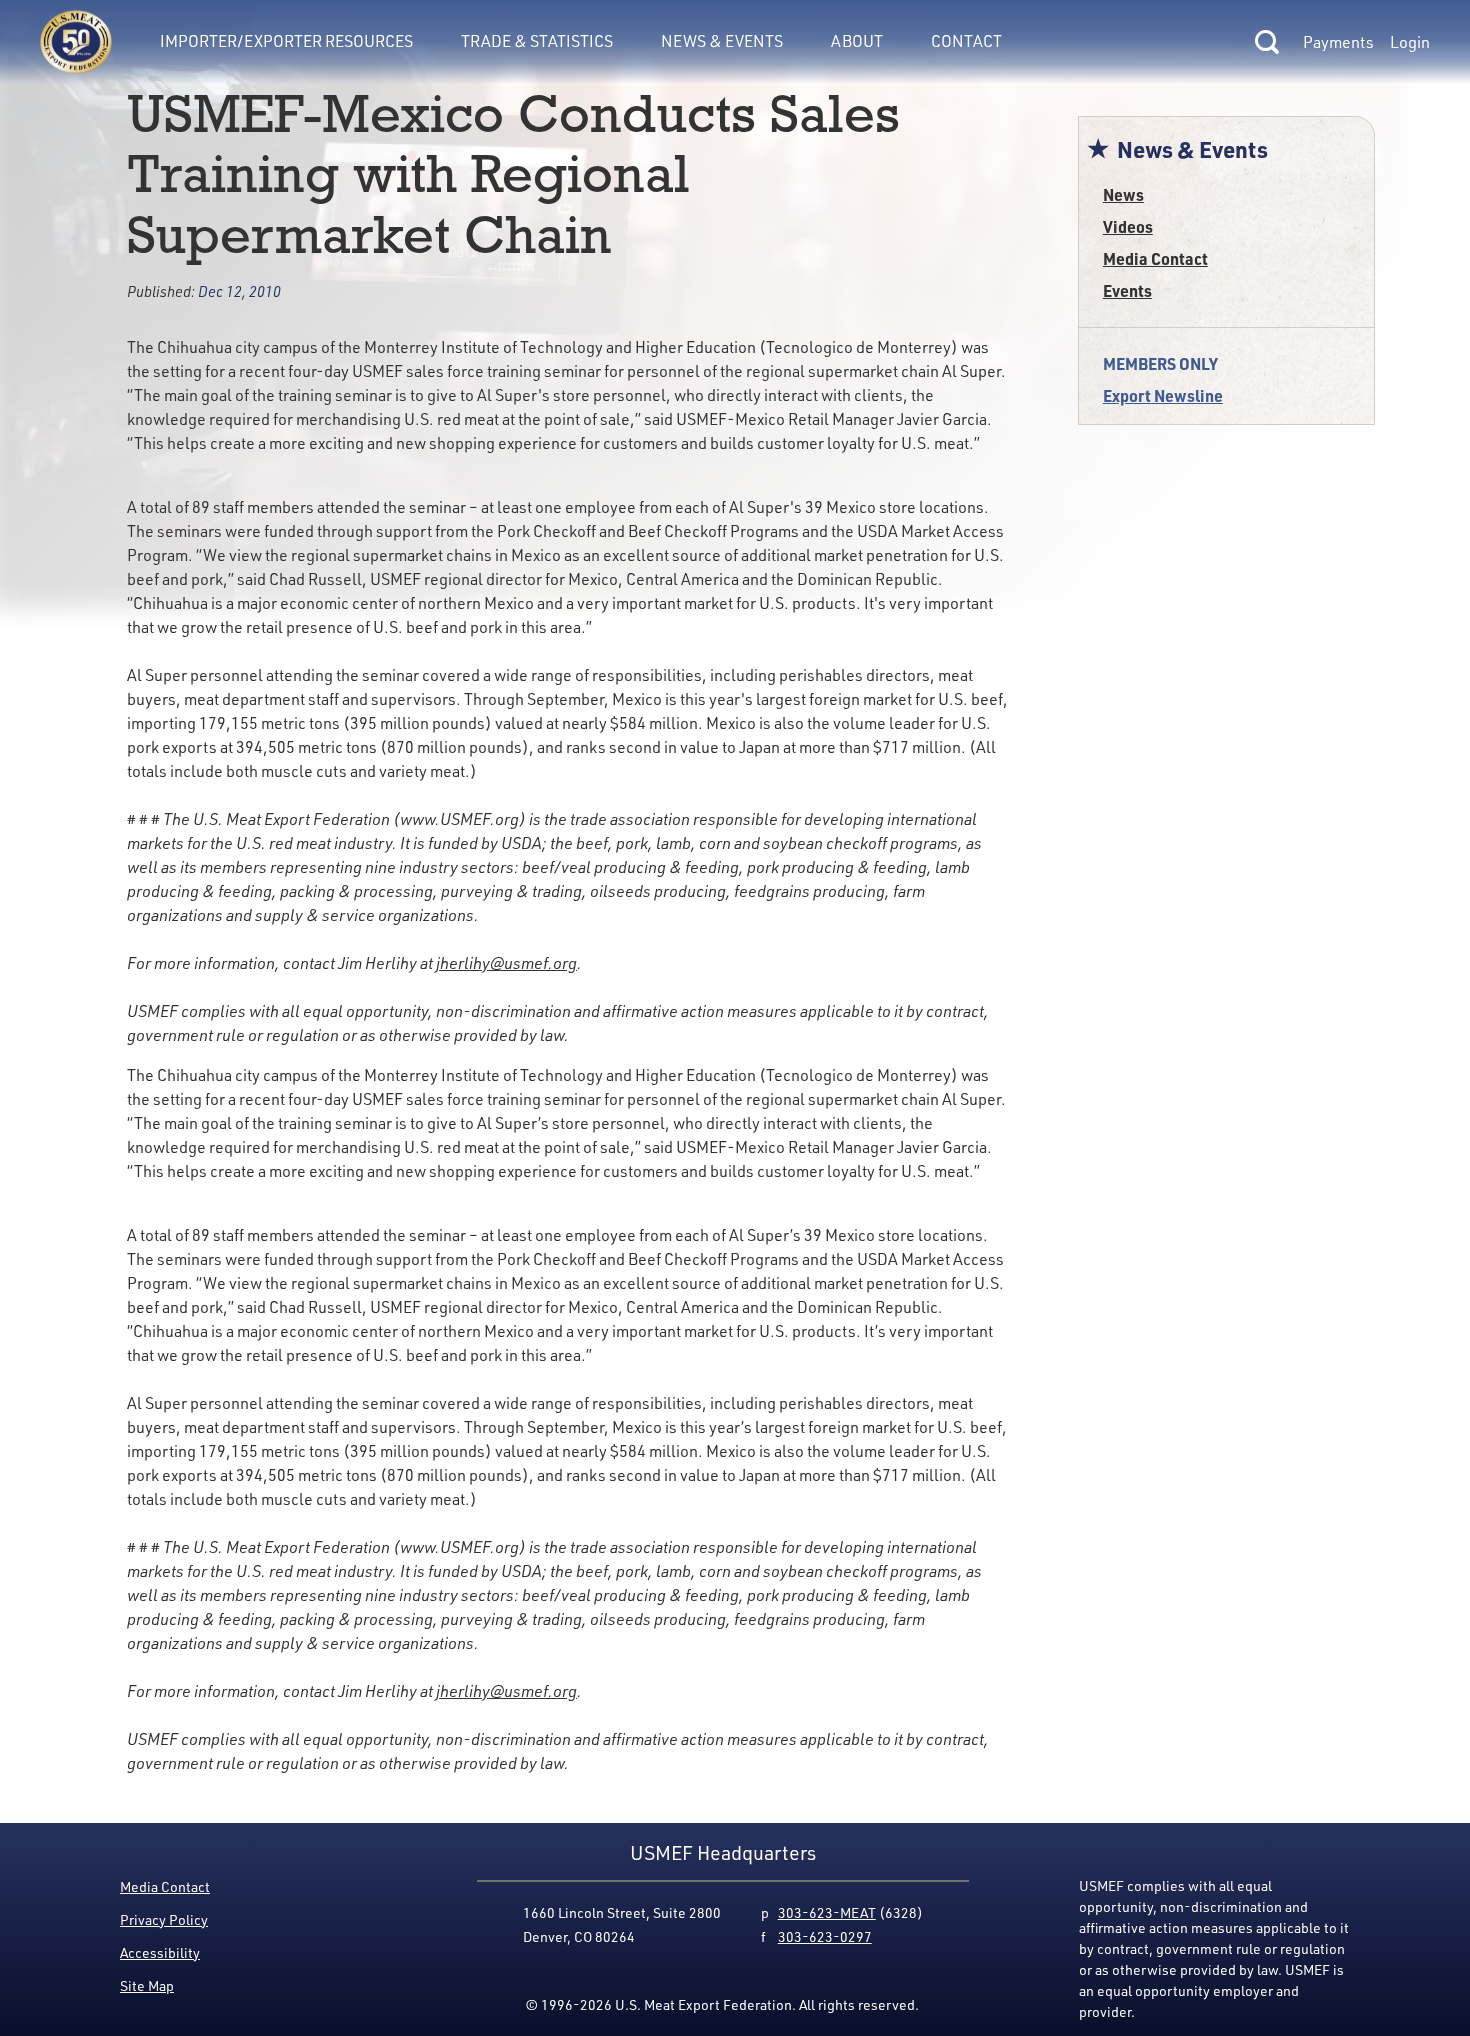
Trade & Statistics (537, 41)
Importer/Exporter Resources (286, 41)
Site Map (147, 1985)
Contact (966, 41)
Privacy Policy (164, 1919)
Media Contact (1155, 258)
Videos (1128, 226)
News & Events (722, 41)
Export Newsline (1163, 395)
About (857, 41)
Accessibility (160, 1952)
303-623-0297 (825, 1936)
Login (1410, 42)
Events (1127, 290)
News (1123, 194)
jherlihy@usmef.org (506, 963)
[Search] (1267, 42)
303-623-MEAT (827, 1912)
